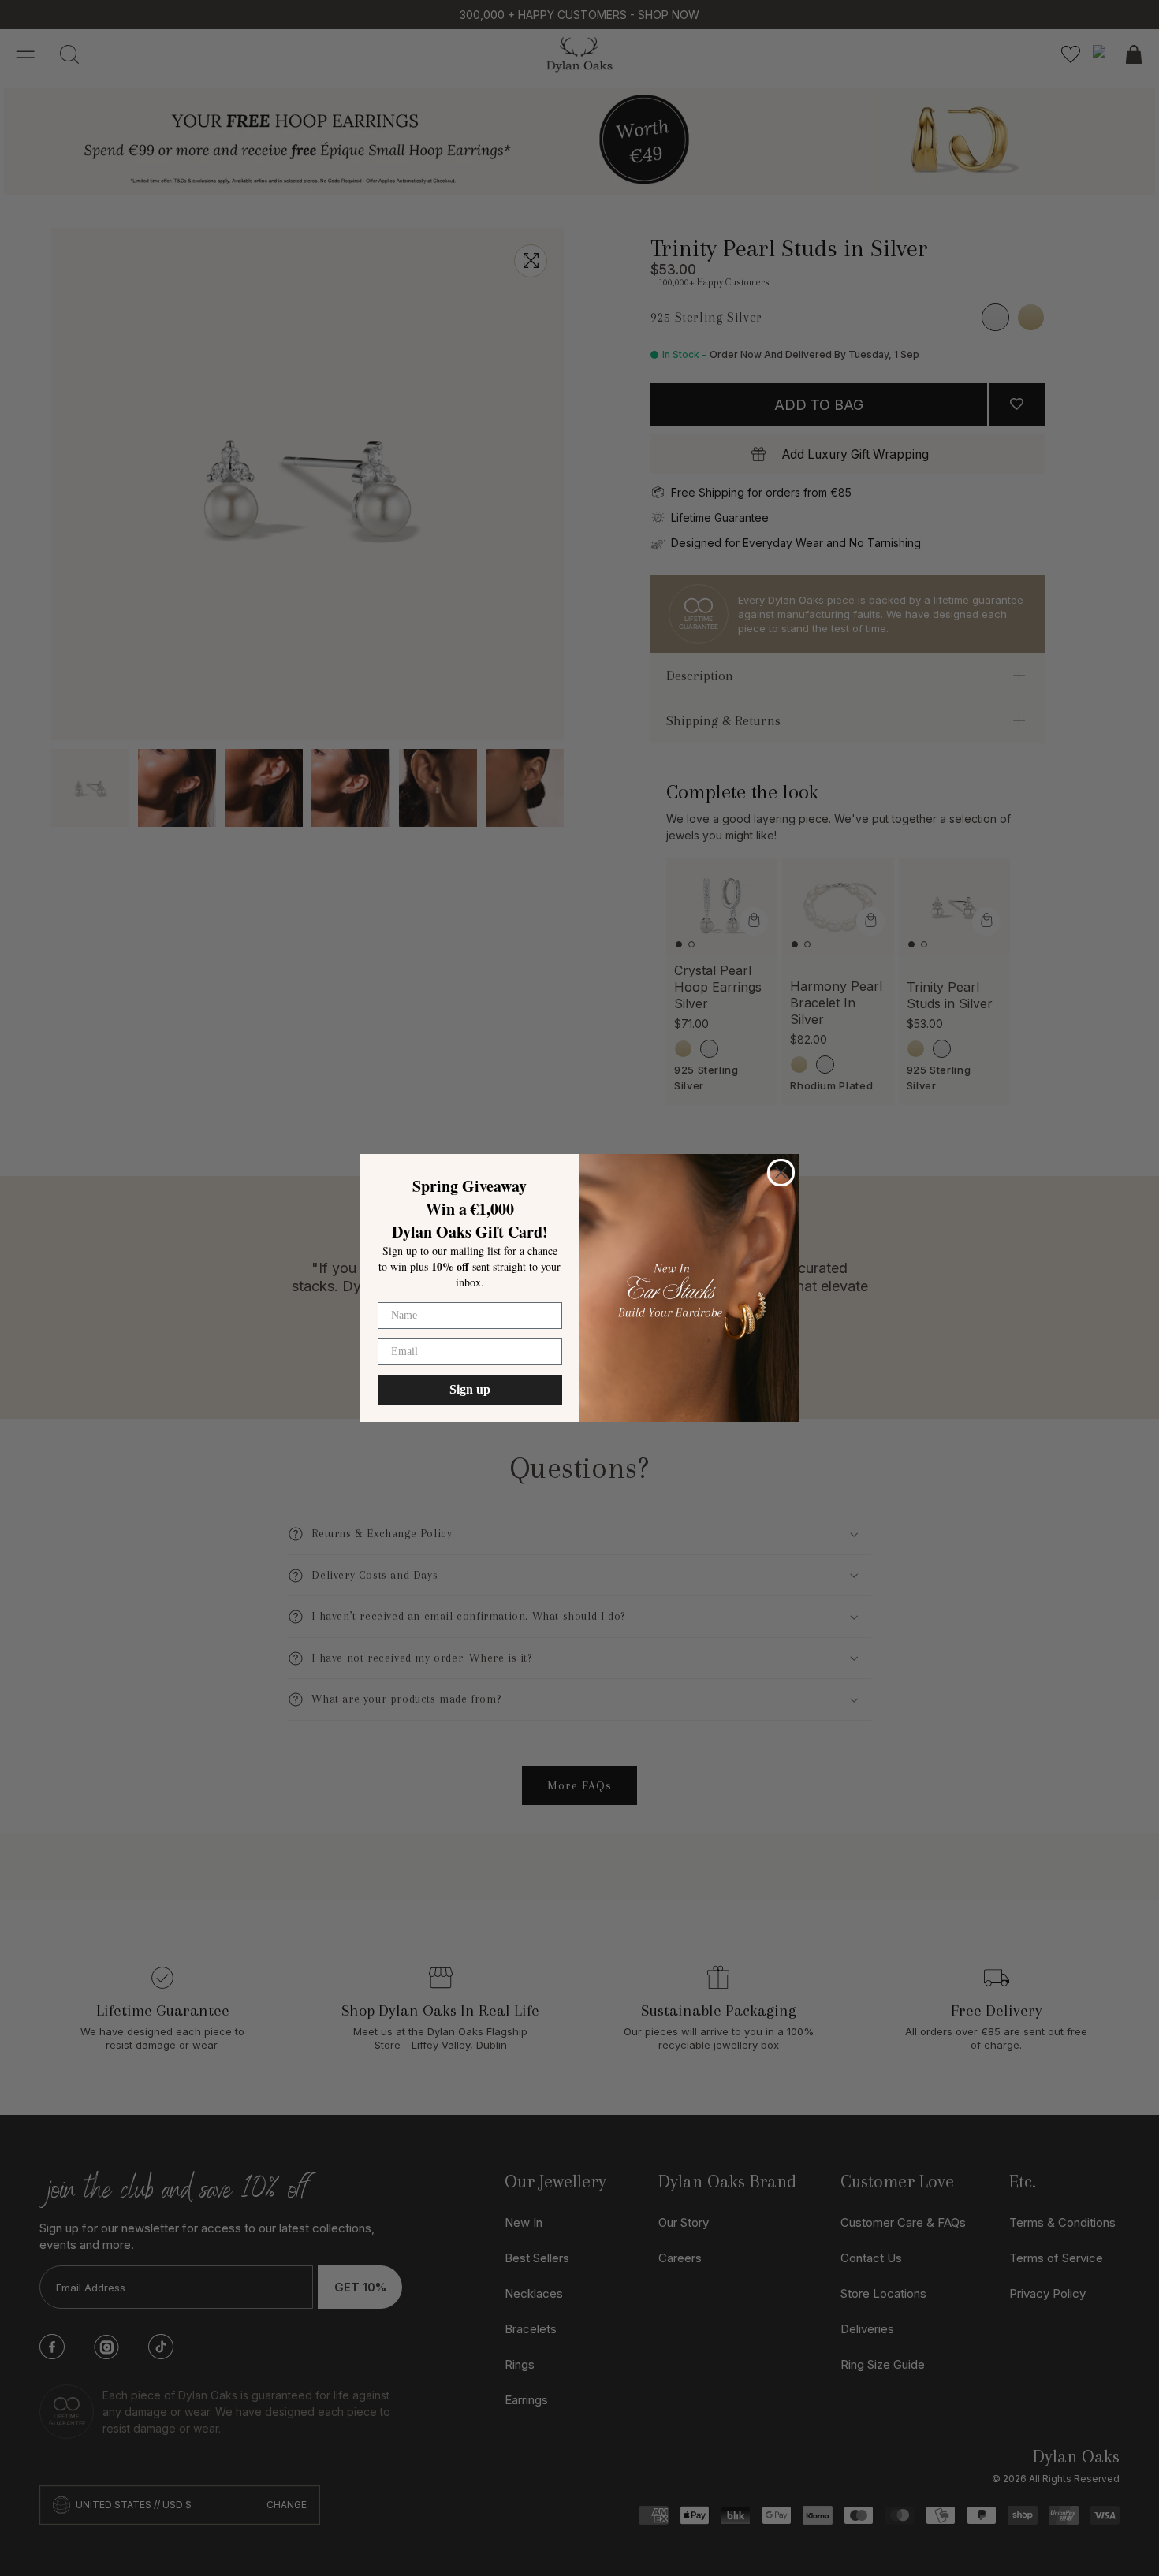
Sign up (470, 1389)
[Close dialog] (781, 1173)
